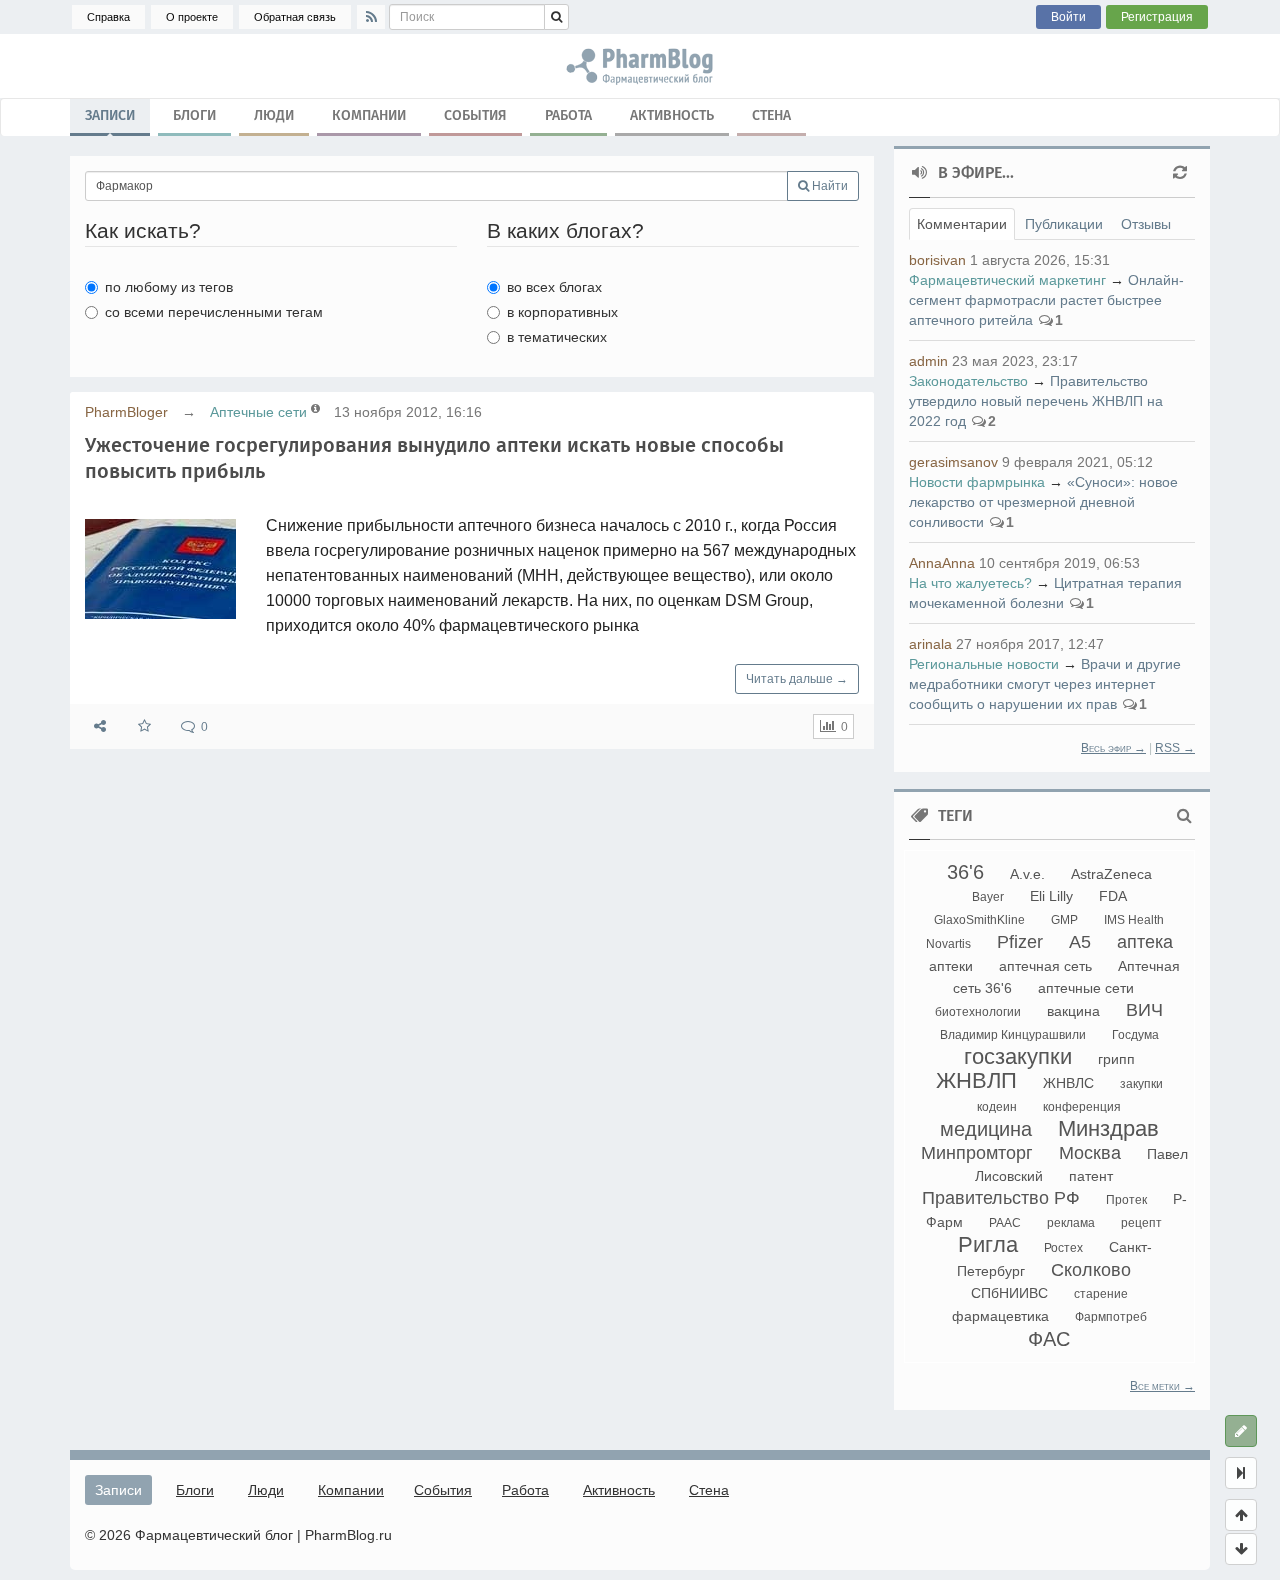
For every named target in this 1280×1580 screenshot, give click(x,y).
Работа (568, 115)
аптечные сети (1086, 988)
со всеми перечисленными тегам (214, 312)
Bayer (988, 897)
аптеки (951, 966)
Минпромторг (977, 1153)
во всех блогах (554, 287)
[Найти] (556, 17)
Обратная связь (295, 17)
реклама (1071, 1223)
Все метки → (1162, 1386)
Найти (828, 186)
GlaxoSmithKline (979, 920)
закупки (1141, 1084)
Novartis (948, 944)
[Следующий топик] (1241, 1549)
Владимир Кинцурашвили (1013, 1035)
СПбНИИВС (1009, 1293)
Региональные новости (984, 664)
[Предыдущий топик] (1241, 1515)
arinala (930, 644)
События (475, 115)
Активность (672, 115)
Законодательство (968, 381)
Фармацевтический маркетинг (1007, 280)
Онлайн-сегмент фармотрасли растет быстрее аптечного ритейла (1046, 300)
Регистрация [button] (1157, 17)
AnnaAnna (942, 563)
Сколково (1091, 1270)
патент (1091, 1176)
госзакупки (1018, 1056)
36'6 (965, 872)
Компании (369, 115)
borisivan (937, 260)
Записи (110, 115)
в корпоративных (562, 312)
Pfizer (1020, 942)
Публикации (1064, 224)
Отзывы (1146, 224)
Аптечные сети (258, 412)
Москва (1090, 1153)
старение (1101, 1294)
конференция (1082, 1107)
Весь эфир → (1113, 748)
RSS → (1175, 748)
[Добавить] (1241, 1431)
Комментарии (962, 224)
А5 (1080, 942)
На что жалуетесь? (970, 583)
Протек (1126, 1200)
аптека (1145, 942)
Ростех (1063, 1248)
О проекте (192, 17)
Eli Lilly (1051, 896)
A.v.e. (1027, 874)
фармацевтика (1000, 1316)
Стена (771, 115)
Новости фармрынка (977, 482)
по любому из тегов (169, 287)
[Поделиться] (100, 726)
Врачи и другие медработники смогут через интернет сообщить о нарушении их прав (1045, 684)
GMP (1064, 920)
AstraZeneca (1111, 874)
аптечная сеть (1045, 966)
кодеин (997, 1107)
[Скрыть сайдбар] (1241, 1473)
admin (928, 361)
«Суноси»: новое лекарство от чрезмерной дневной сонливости (1043, 502)
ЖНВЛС (1068, 1083)
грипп (1116, 1059)
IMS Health (1134, 920)
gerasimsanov (953, 462)
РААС (1005, 1223)
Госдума (1135, 1035)
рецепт (1141, 1223)
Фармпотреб (1111, 1317)
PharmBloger (126, 412)
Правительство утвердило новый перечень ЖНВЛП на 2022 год (1036, 401)
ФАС (1049, 1339)
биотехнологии (978, 1012)
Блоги (194, 115)
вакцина (1073, 1011)
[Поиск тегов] (1184, 816)
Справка (108, 17)
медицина (986, 1129)
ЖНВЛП (976, 1080)
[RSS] (371, 17)
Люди (274, 115)
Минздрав (1108, 1128)
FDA (1113, 896)
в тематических (557, 337)
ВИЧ (1144, 1010)
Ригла (988, 1244)
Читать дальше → (797, 679)
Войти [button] (1068, 17)
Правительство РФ (1001, 1198)
